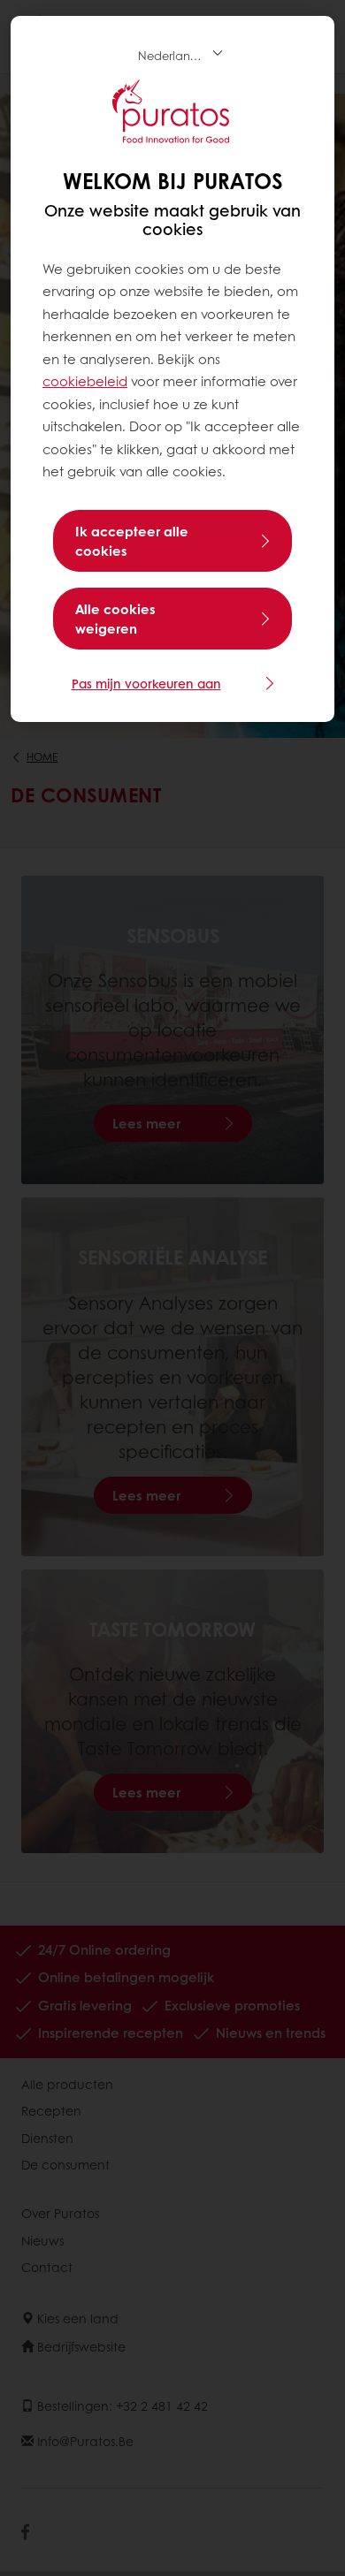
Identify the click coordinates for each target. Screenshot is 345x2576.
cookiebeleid (85, 381)
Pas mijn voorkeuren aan (146, 683)
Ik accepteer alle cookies (132, 541)
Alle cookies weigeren (115, 619)
